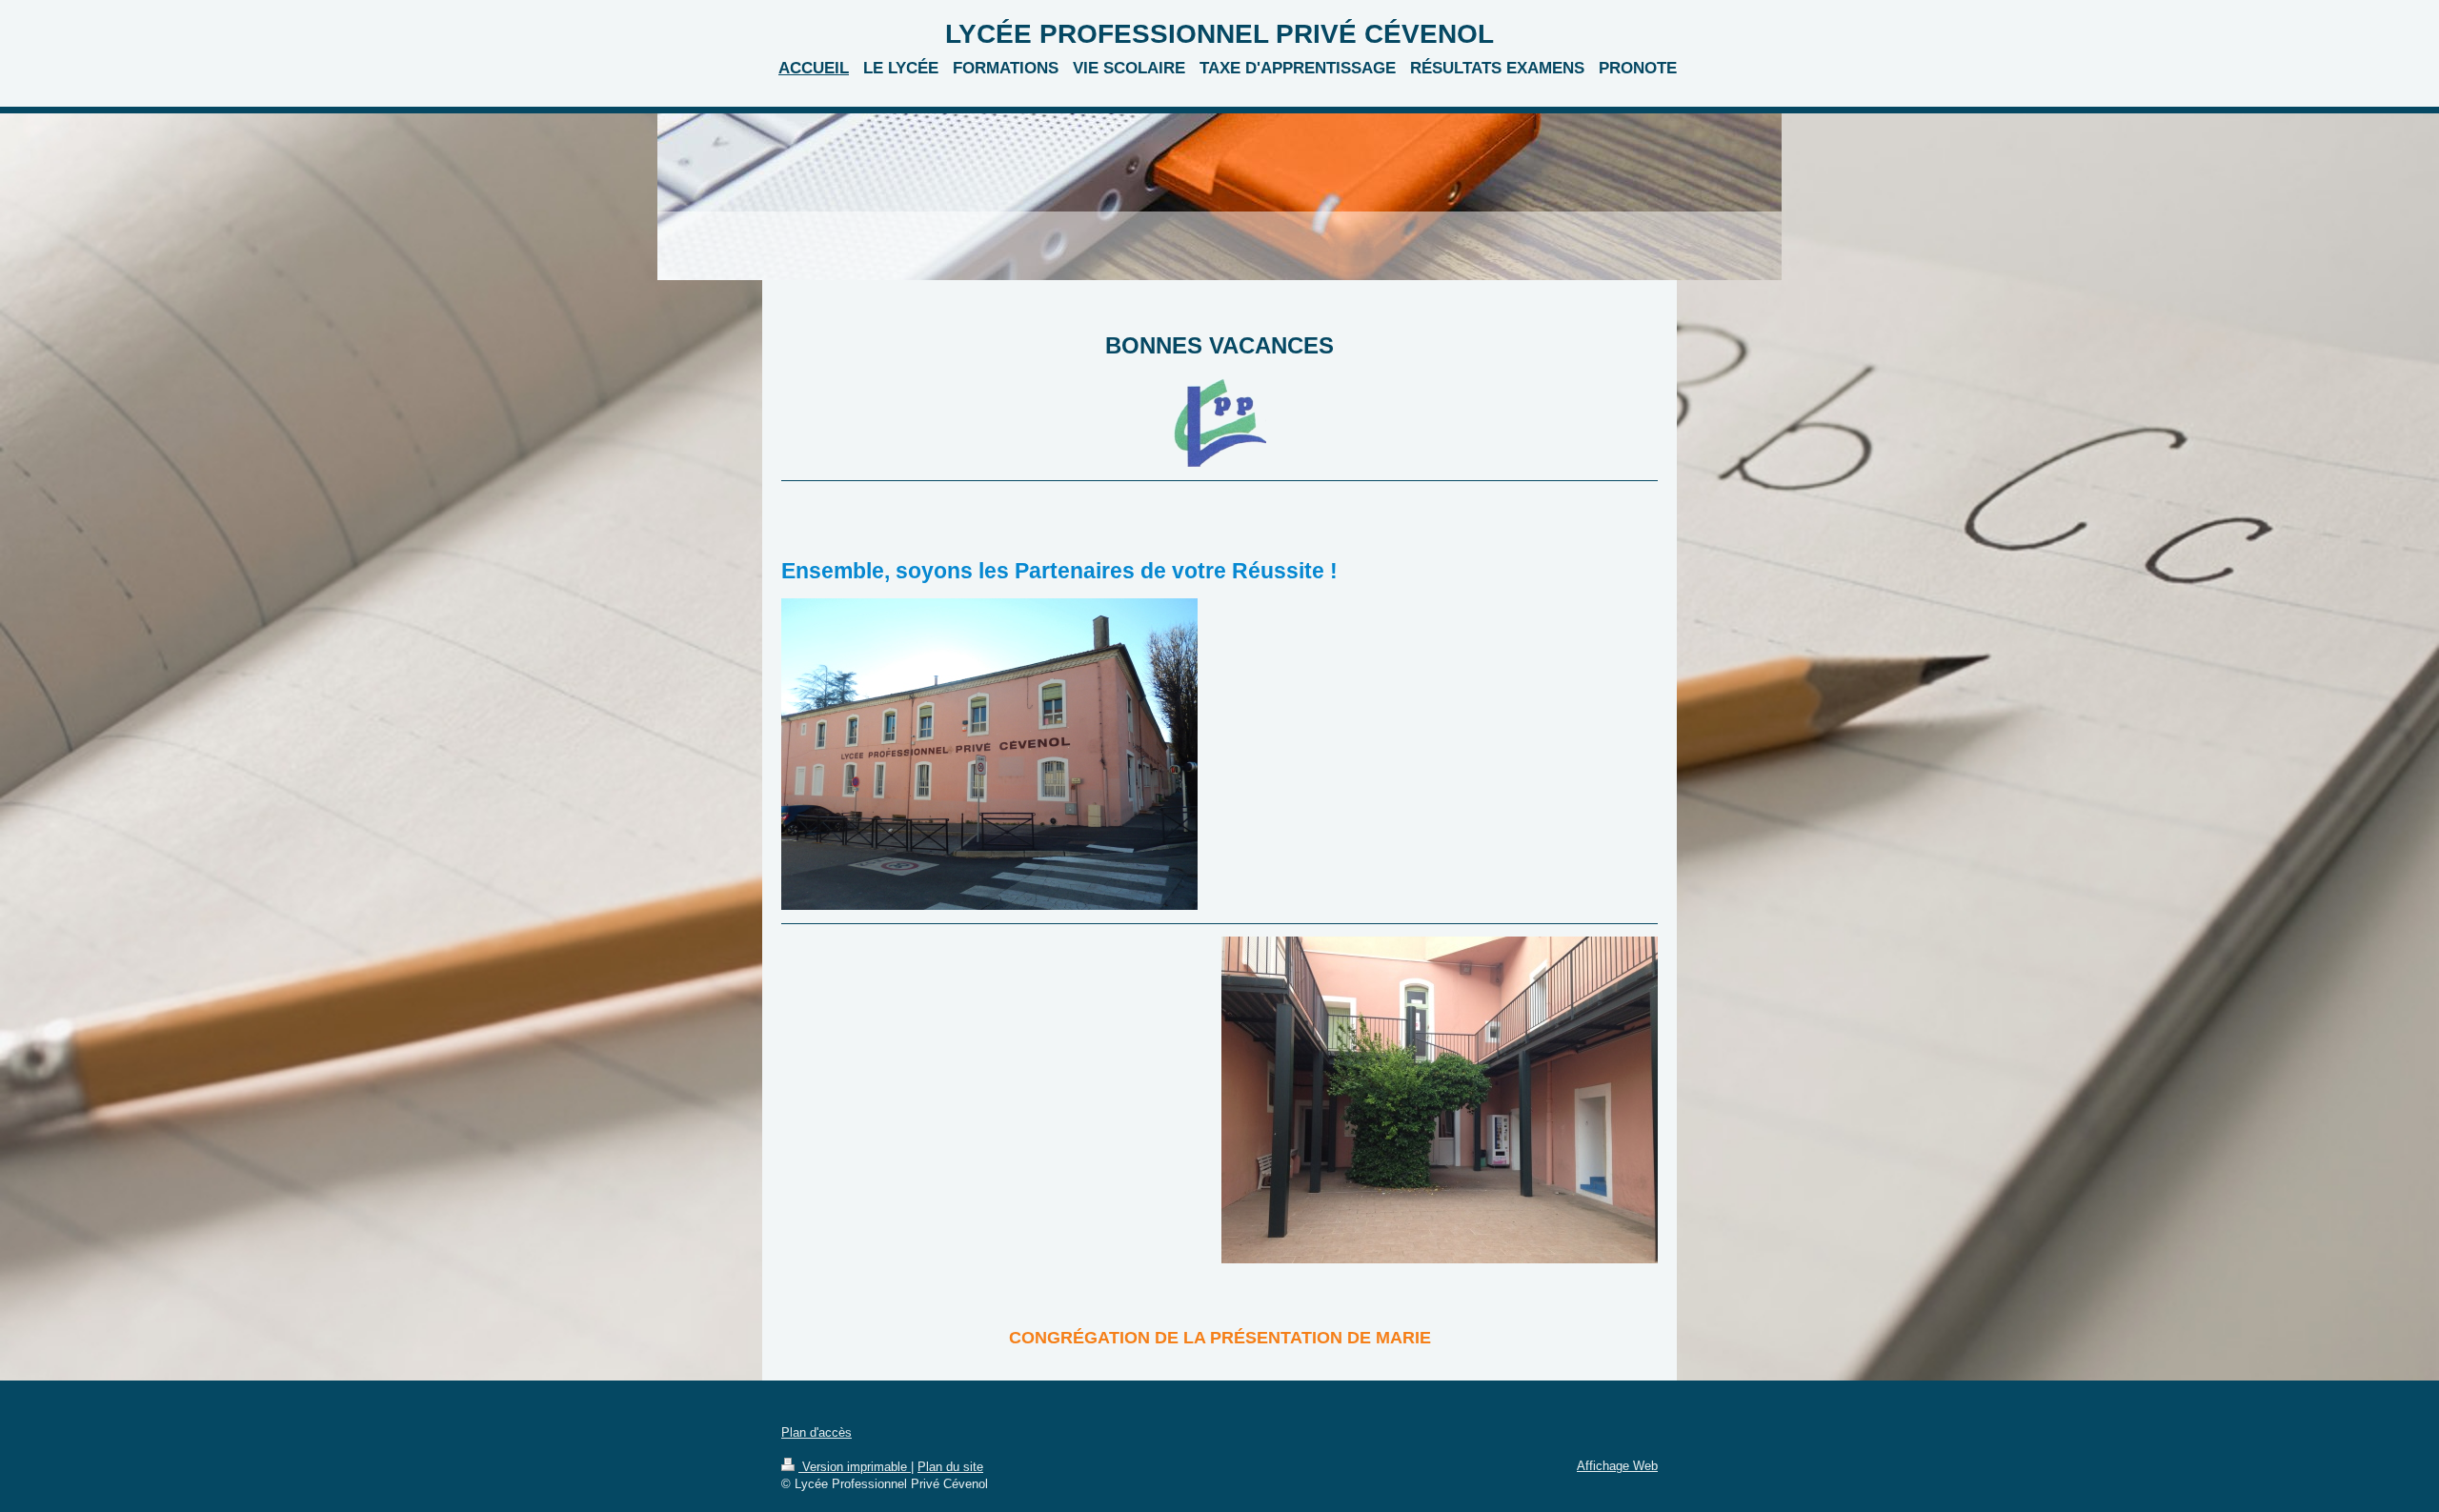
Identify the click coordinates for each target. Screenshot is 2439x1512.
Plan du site (950, 1467)
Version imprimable (855, 1467)
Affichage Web (1617, 1466)
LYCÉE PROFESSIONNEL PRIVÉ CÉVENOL (1219, 34)
